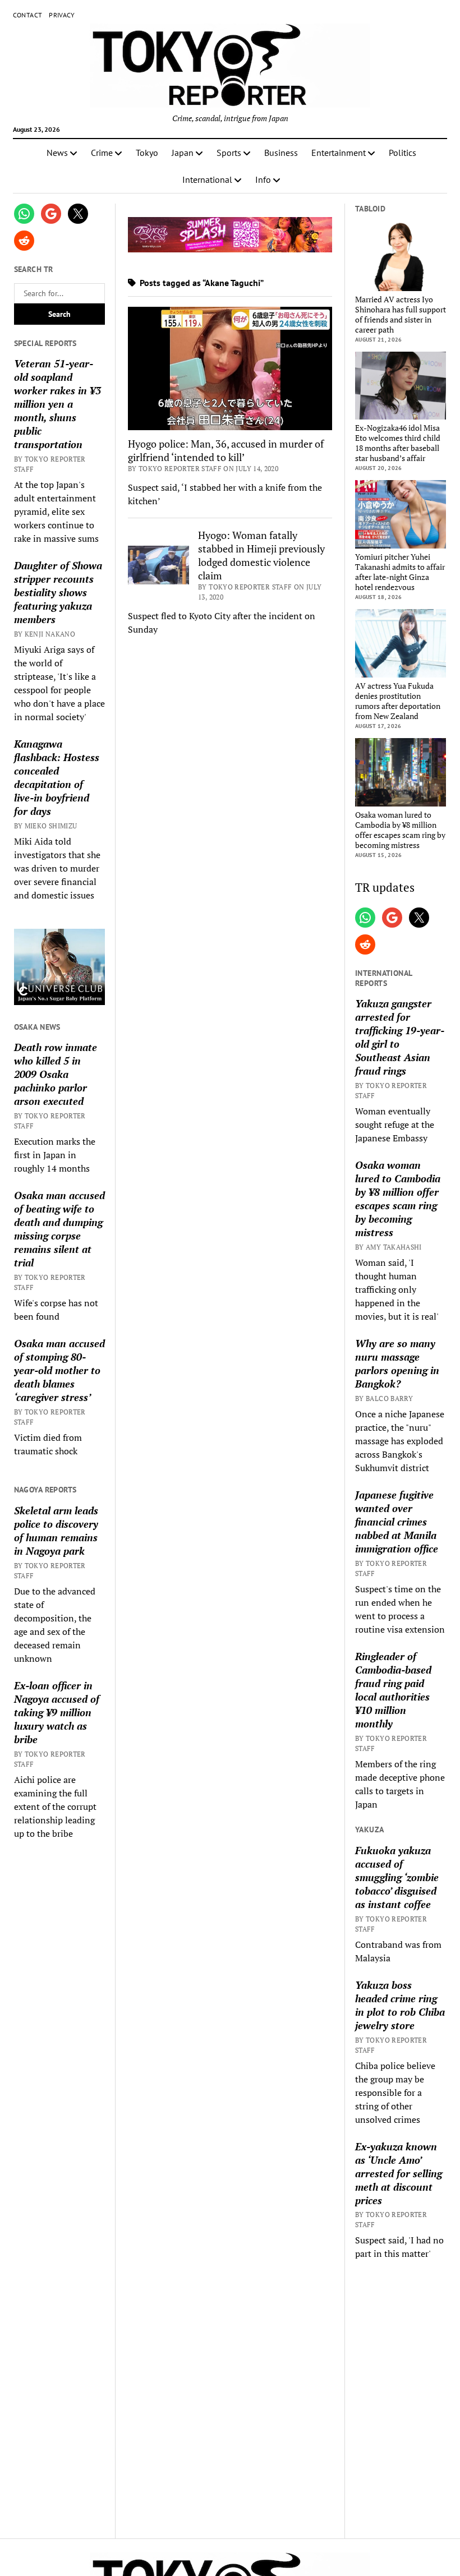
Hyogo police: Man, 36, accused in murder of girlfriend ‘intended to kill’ (226, 450)
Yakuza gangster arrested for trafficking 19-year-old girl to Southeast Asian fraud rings (400, 1037)
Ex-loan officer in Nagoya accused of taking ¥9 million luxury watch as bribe (57, 1712)
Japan (183, 153)
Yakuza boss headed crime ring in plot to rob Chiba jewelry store (400, 2005)
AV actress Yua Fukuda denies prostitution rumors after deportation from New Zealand (398, 701)
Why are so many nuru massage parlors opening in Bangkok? (397, 1363)
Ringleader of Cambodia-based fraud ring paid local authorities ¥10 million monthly (393, 1690)
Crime (102, 153)
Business (281, 153)
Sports (229, 153)
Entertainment (339, 153)
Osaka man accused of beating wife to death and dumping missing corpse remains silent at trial (59, 1229)
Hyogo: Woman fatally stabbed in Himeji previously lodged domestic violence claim (261, 555)
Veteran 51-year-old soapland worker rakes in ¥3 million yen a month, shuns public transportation (58, 404)
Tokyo (147, 153)
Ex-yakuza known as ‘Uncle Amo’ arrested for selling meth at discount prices (399, 2173)
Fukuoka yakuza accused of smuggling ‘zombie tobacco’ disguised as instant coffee (397, 1877)
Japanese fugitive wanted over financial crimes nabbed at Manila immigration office (397, 1522)
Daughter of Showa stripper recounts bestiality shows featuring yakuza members (58, 592)
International (207, 179)
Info (263, 179)
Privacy (62, 15)
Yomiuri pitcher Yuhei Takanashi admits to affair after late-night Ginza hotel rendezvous (400, 572)
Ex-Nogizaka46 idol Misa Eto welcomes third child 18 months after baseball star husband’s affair (398, 443)
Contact (28, 15)
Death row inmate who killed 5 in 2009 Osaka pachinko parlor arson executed (56, 1074)
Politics (403, 153)
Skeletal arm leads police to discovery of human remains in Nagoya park (56, 1531)
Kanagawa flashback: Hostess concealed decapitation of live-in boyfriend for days (57, 777)
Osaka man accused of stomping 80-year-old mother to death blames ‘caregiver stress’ (59, 1370)
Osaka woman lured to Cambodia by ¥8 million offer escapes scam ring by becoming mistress (400, 830)
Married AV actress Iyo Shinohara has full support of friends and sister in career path (401, 315)
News (57, 153)
